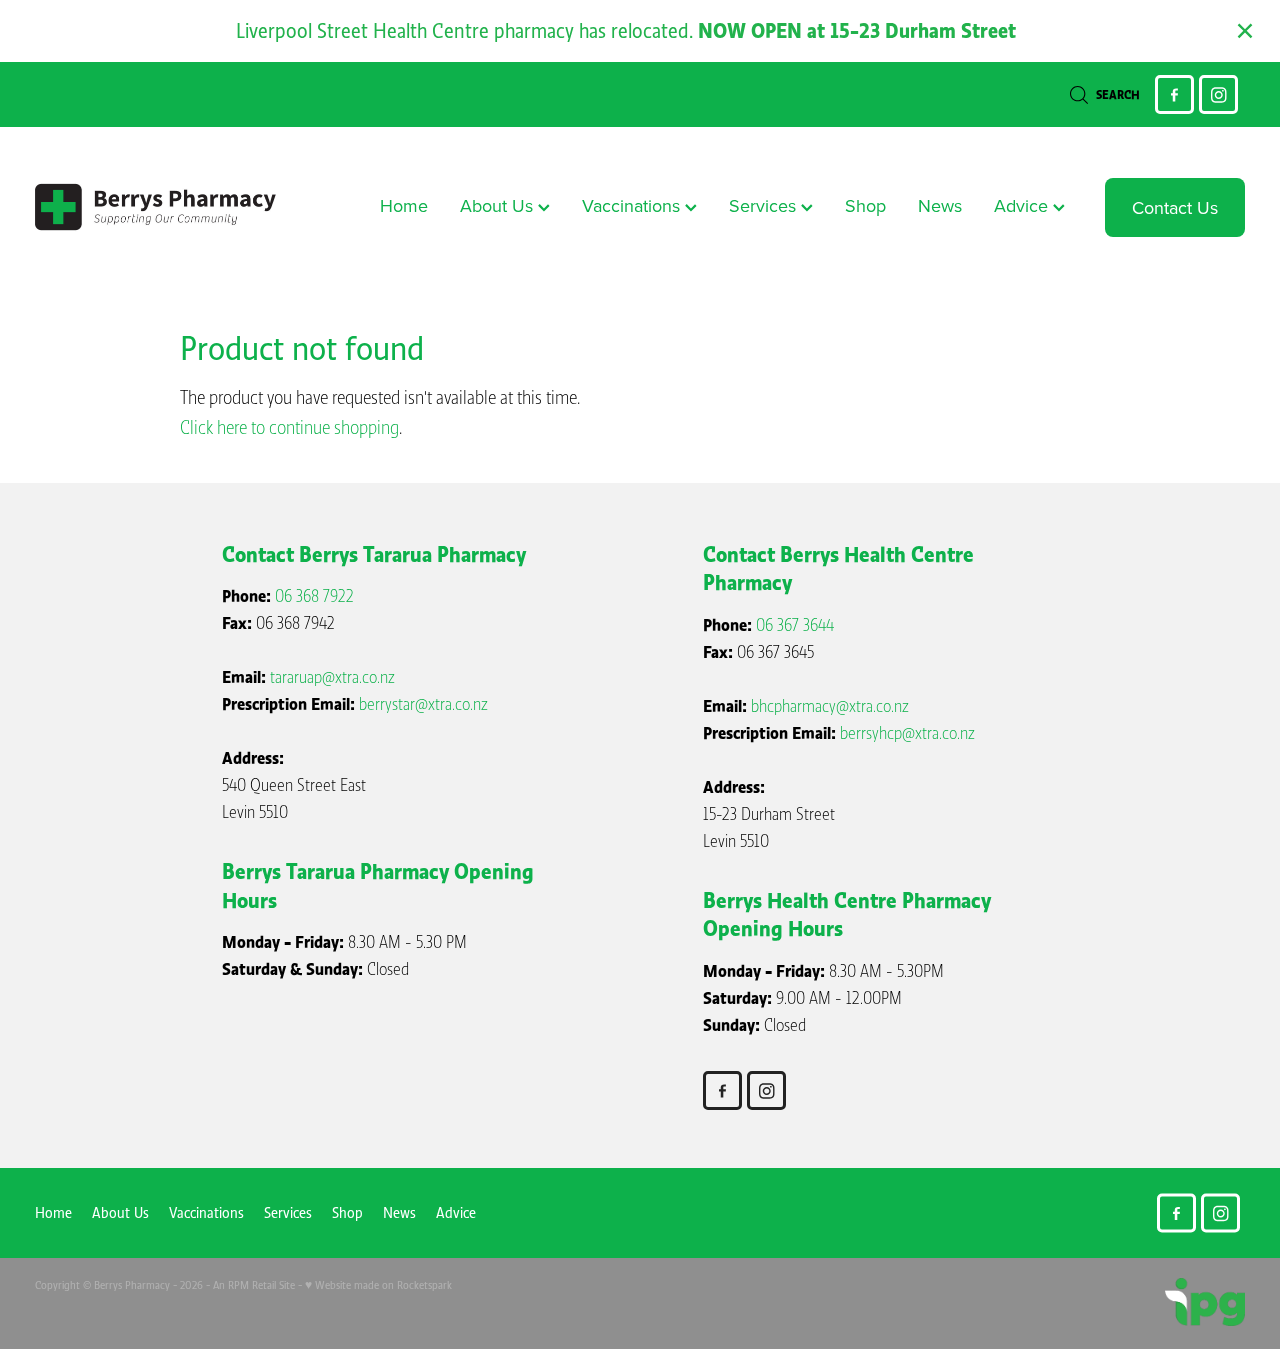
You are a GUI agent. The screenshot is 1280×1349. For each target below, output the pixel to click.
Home (404, 205)
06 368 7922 (314, 596)
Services (765, 205)
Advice (1023, 205)
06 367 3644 (795, 625)
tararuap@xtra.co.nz (332, 677)
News (940, 205)
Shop (865, 205)
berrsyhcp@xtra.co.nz (907, 733)
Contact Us (1175, 207)
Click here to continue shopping (289, 428)
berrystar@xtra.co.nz (423, 704)
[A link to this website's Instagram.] (1218, 94)
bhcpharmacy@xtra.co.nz (830, 706)
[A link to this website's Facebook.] (1174, 94)
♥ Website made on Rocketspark (378, 1285)
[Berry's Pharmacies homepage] (156, 207)
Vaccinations (633, 205)
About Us (499, 205)
